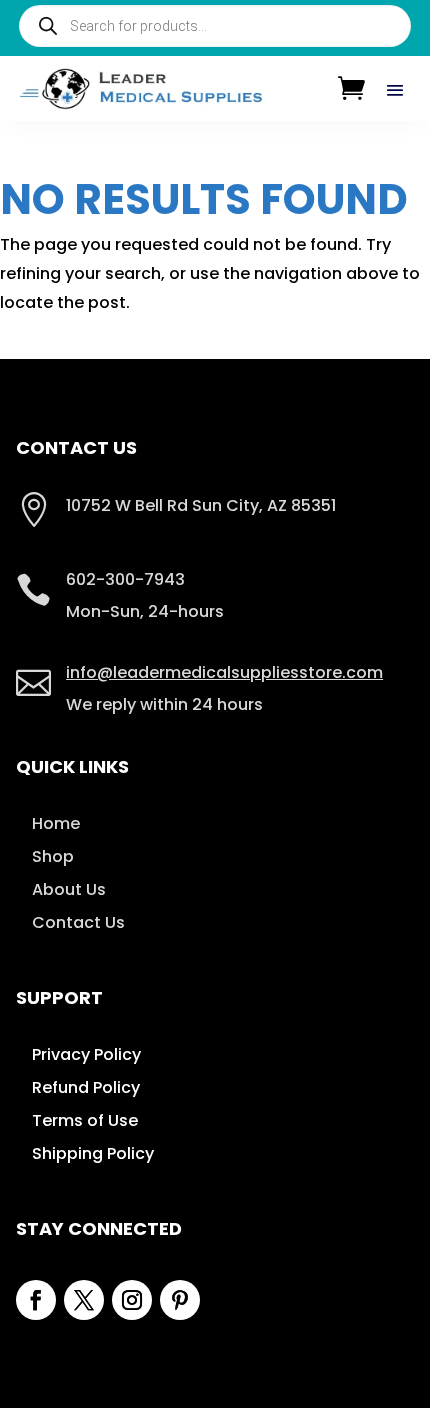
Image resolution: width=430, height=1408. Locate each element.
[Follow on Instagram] (132, 1300)
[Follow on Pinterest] (180, 1300)
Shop (53, 856)
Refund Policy (86, 1087)
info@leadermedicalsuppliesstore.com (224, 672)
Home (56, 823)
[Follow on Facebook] (36, 1300)
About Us (69, 889)
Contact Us (78, 922)
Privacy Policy (86, 1054)
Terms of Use (85, 1120)
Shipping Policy (93, 1153)
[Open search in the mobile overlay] (215, 26)
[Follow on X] (84, 1300)
